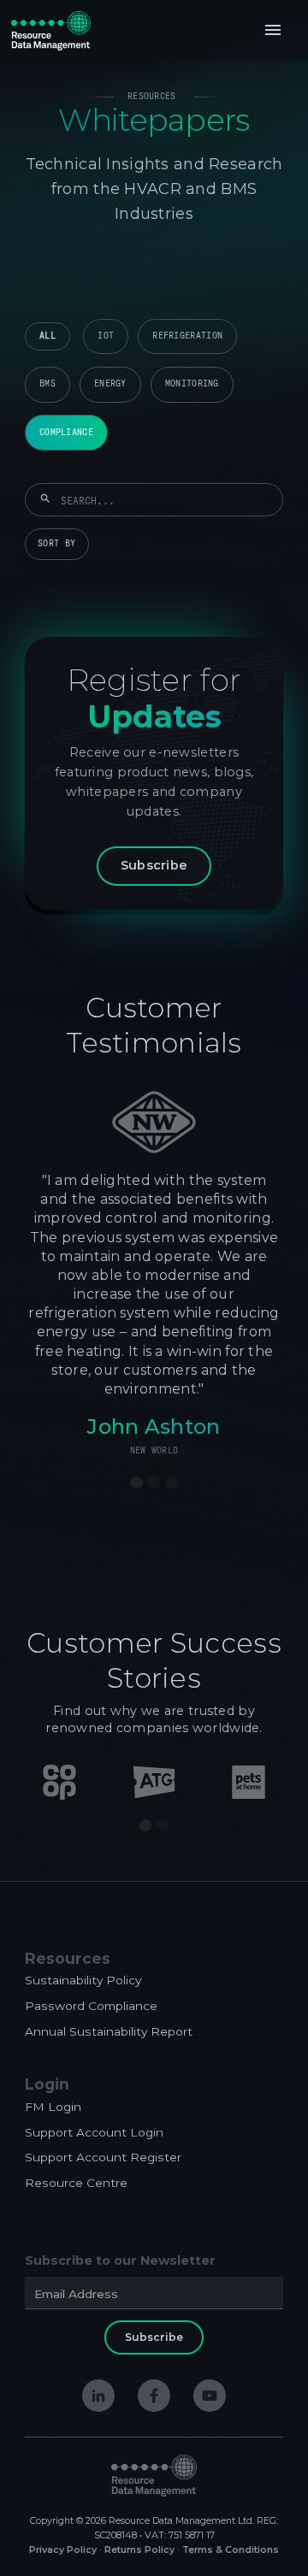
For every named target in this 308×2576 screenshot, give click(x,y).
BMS (47, 383)
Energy (110, 383)
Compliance (66, 432)
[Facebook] (154, 2396)
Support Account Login (94, 2132)
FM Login (53, 2107)
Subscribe (154, 865)
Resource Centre (76, 2183)
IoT (106, 336)
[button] (273, 30)
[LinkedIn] (98, 2396)
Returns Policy (139, 2550)
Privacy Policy (63, 2550)
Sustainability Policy (83, 1980)
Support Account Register (103, 2157)
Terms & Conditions (231, 2550)
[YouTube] (210, 2396)
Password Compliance (91, 2006)
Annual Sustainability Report (109, 2031)
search (45, 499)
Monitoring (192, 383)
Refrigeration (187, 336)
